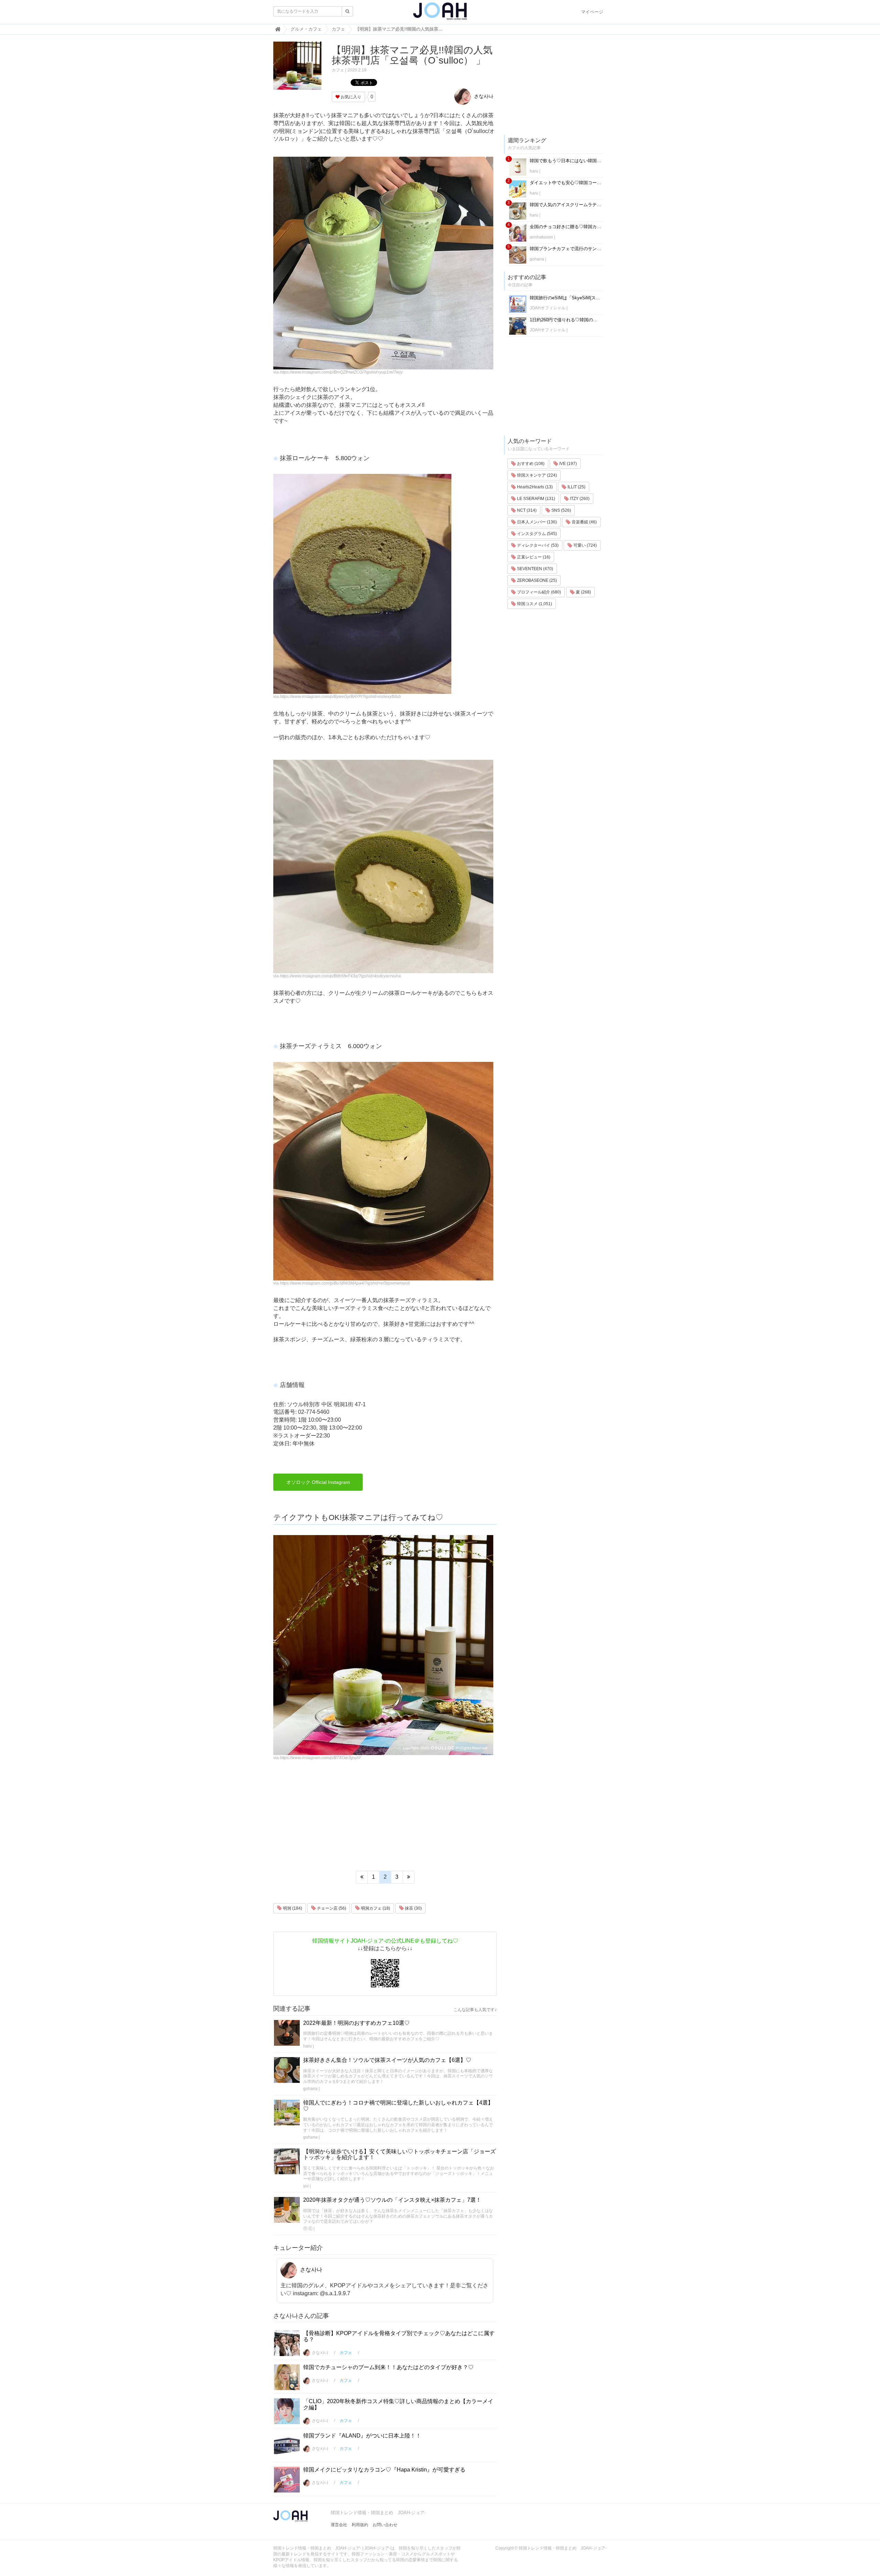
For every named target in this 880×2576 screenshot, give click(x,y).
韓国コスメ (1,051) (534, 604)
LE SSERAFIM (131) (536, 499)
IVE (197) (568, 464)
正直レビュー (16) (533, 557)
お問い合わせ (385, 2525)
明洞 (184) (292, 1908)
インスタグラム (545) (536, 534)
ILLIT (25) (576, 487)
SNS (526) (561, 510)
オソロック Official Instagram (318, 1482)
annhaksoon (541, 237)
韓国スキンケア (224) (536, 475)
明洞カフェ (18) (375, 1908)
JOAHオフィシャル (548, 308)
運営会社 (339, 2525)
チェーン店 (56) (331, 1908)
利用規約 (360, 2525)
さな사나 (483, 96)
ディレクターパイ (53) (537, 545)
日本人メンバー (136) (536, 522)
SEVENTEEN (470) (535, 569)
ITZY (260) (579, 499)
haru (307, 2046)
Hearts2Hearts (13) (534, 487)
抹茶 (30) (413, 1908)
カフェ (338, 70)
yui (306, 2186)
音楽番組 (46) (584, 522)
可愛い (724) (585, 545)
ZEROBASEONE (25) (536, 580)
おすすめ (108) (530, 464)
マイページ (592, 12)
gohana (310, 2089)
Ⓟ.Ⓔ (308, 2229)
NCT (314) (526, 510)
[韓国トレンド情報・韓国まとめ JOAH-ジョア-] (440, 14)
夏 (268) (583, 592)
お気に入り (350, 97)
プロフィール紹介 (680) (538, 592)
